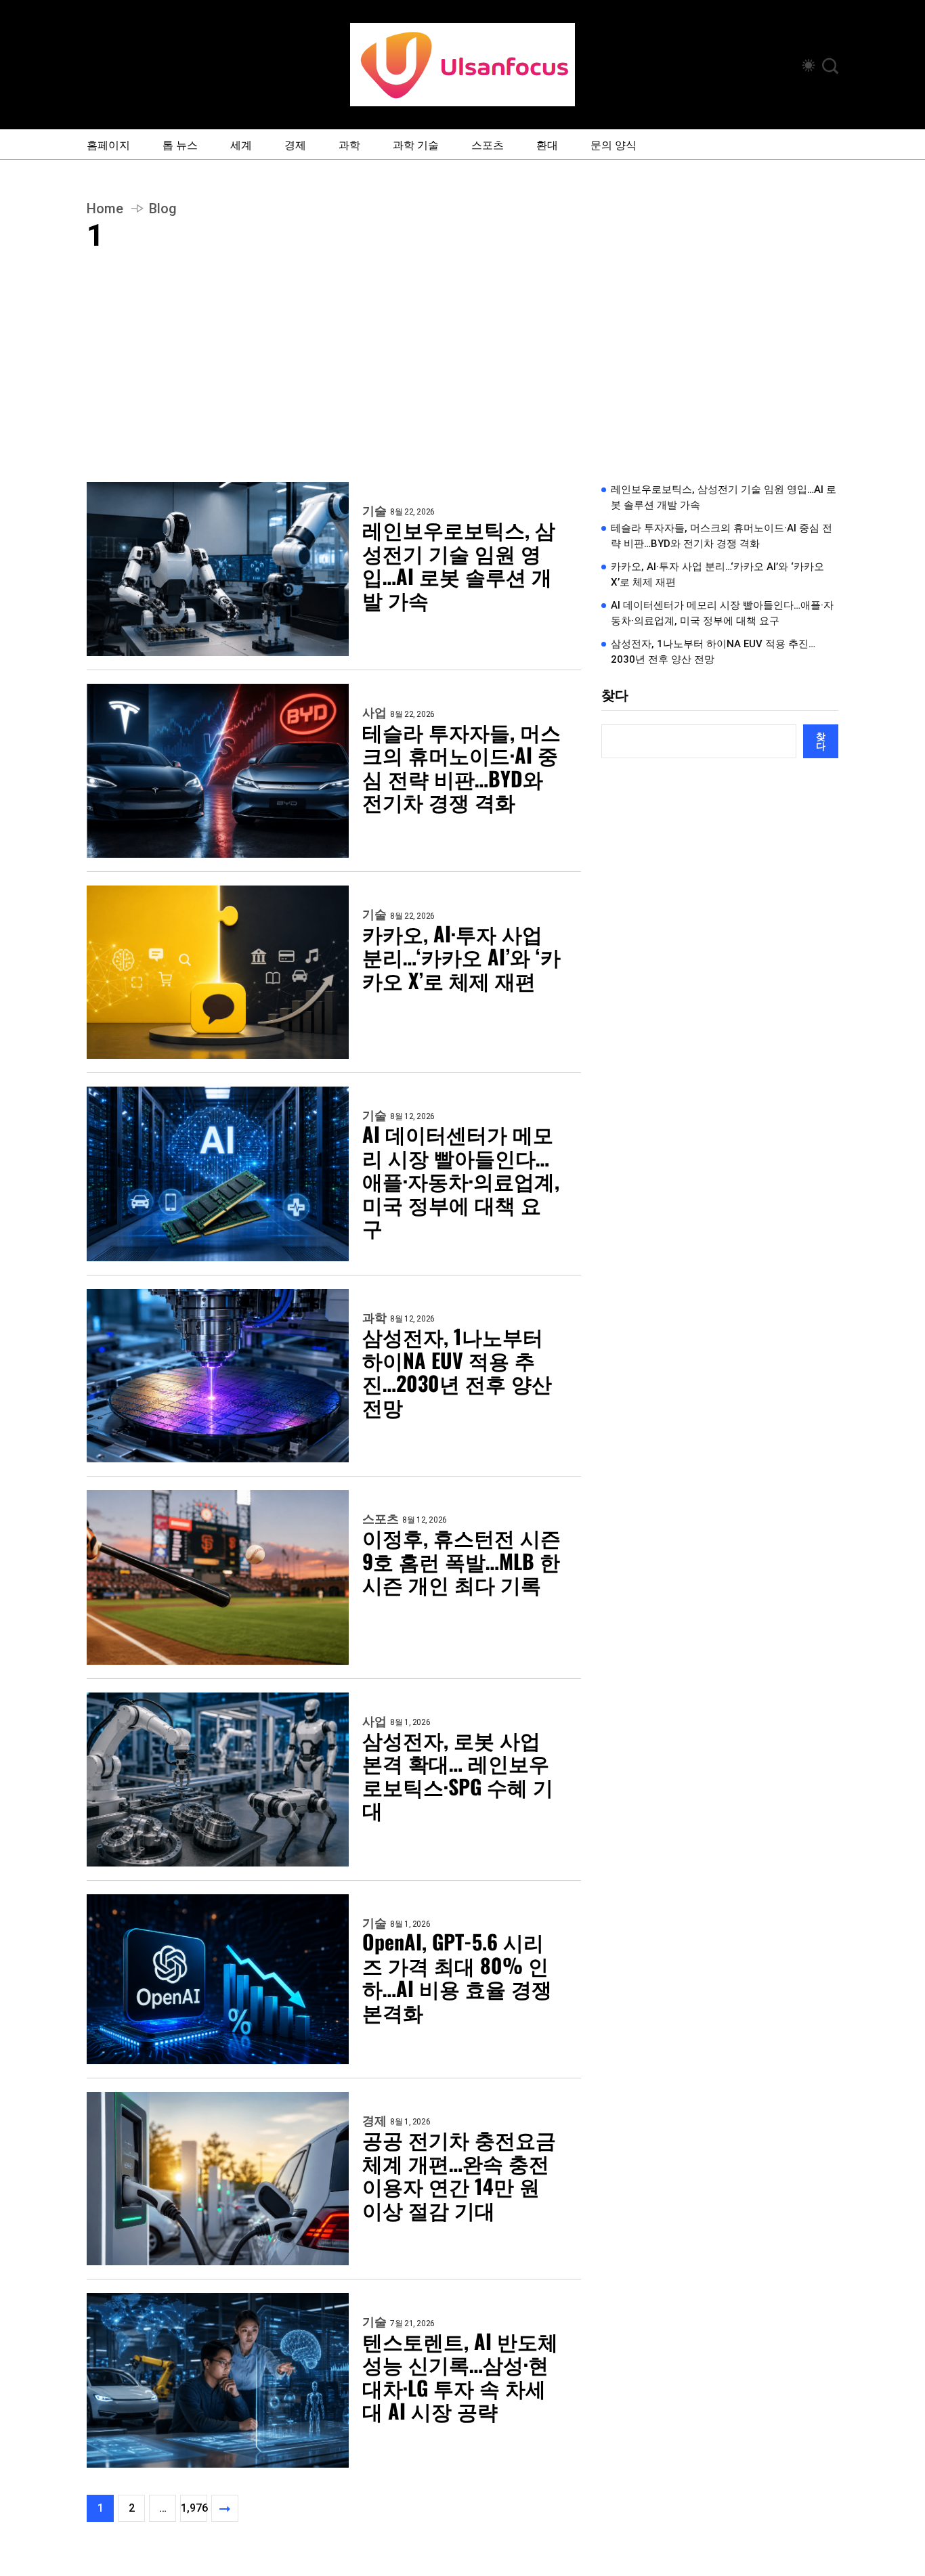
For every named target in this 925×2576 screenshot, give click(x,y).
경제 (295, 144)
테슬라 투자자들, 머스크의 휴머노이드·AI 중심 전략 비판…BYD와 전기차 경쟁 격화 (461, 767)
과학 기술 (416, 144)
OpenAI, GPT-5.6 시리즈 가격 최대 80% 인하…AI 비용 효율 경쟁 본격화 (457, 1977)
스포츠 (488, 144)
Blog (163, 209)
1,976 (194, 2508)
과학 (349, 144)
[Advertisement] (462, 380)
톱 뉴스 (180, 144)
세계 (241, 144)
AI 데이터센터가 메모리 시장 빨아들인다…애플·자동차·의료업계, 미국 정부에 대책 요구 (461, 1181)
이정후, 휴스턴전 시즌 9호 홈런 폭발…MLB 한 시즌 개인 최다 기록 (461, 1561)
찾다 (615, 695)
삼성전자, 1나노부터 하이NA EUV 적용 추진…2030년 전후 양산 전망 (457, 1372)
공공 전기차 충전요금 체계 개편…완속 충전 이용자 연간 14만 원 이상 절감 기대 (459, 2175)
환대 (547, 144)
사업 (374, 713)
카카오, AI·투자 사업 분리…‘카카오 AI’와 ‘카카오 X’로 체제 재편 (461, 957)
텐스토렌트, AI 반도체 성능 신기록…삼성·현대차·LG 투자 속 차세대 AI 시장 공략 (460, 2376)
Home (105, 209)
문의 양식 (614, 144)
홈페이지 (108, 144)
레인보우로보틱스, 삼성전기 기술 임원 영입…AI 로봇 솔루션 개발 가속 (459, 565)
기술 (374, 511)
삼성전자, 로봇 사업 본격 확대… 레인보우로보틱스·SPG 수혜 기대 (458, 1775)
